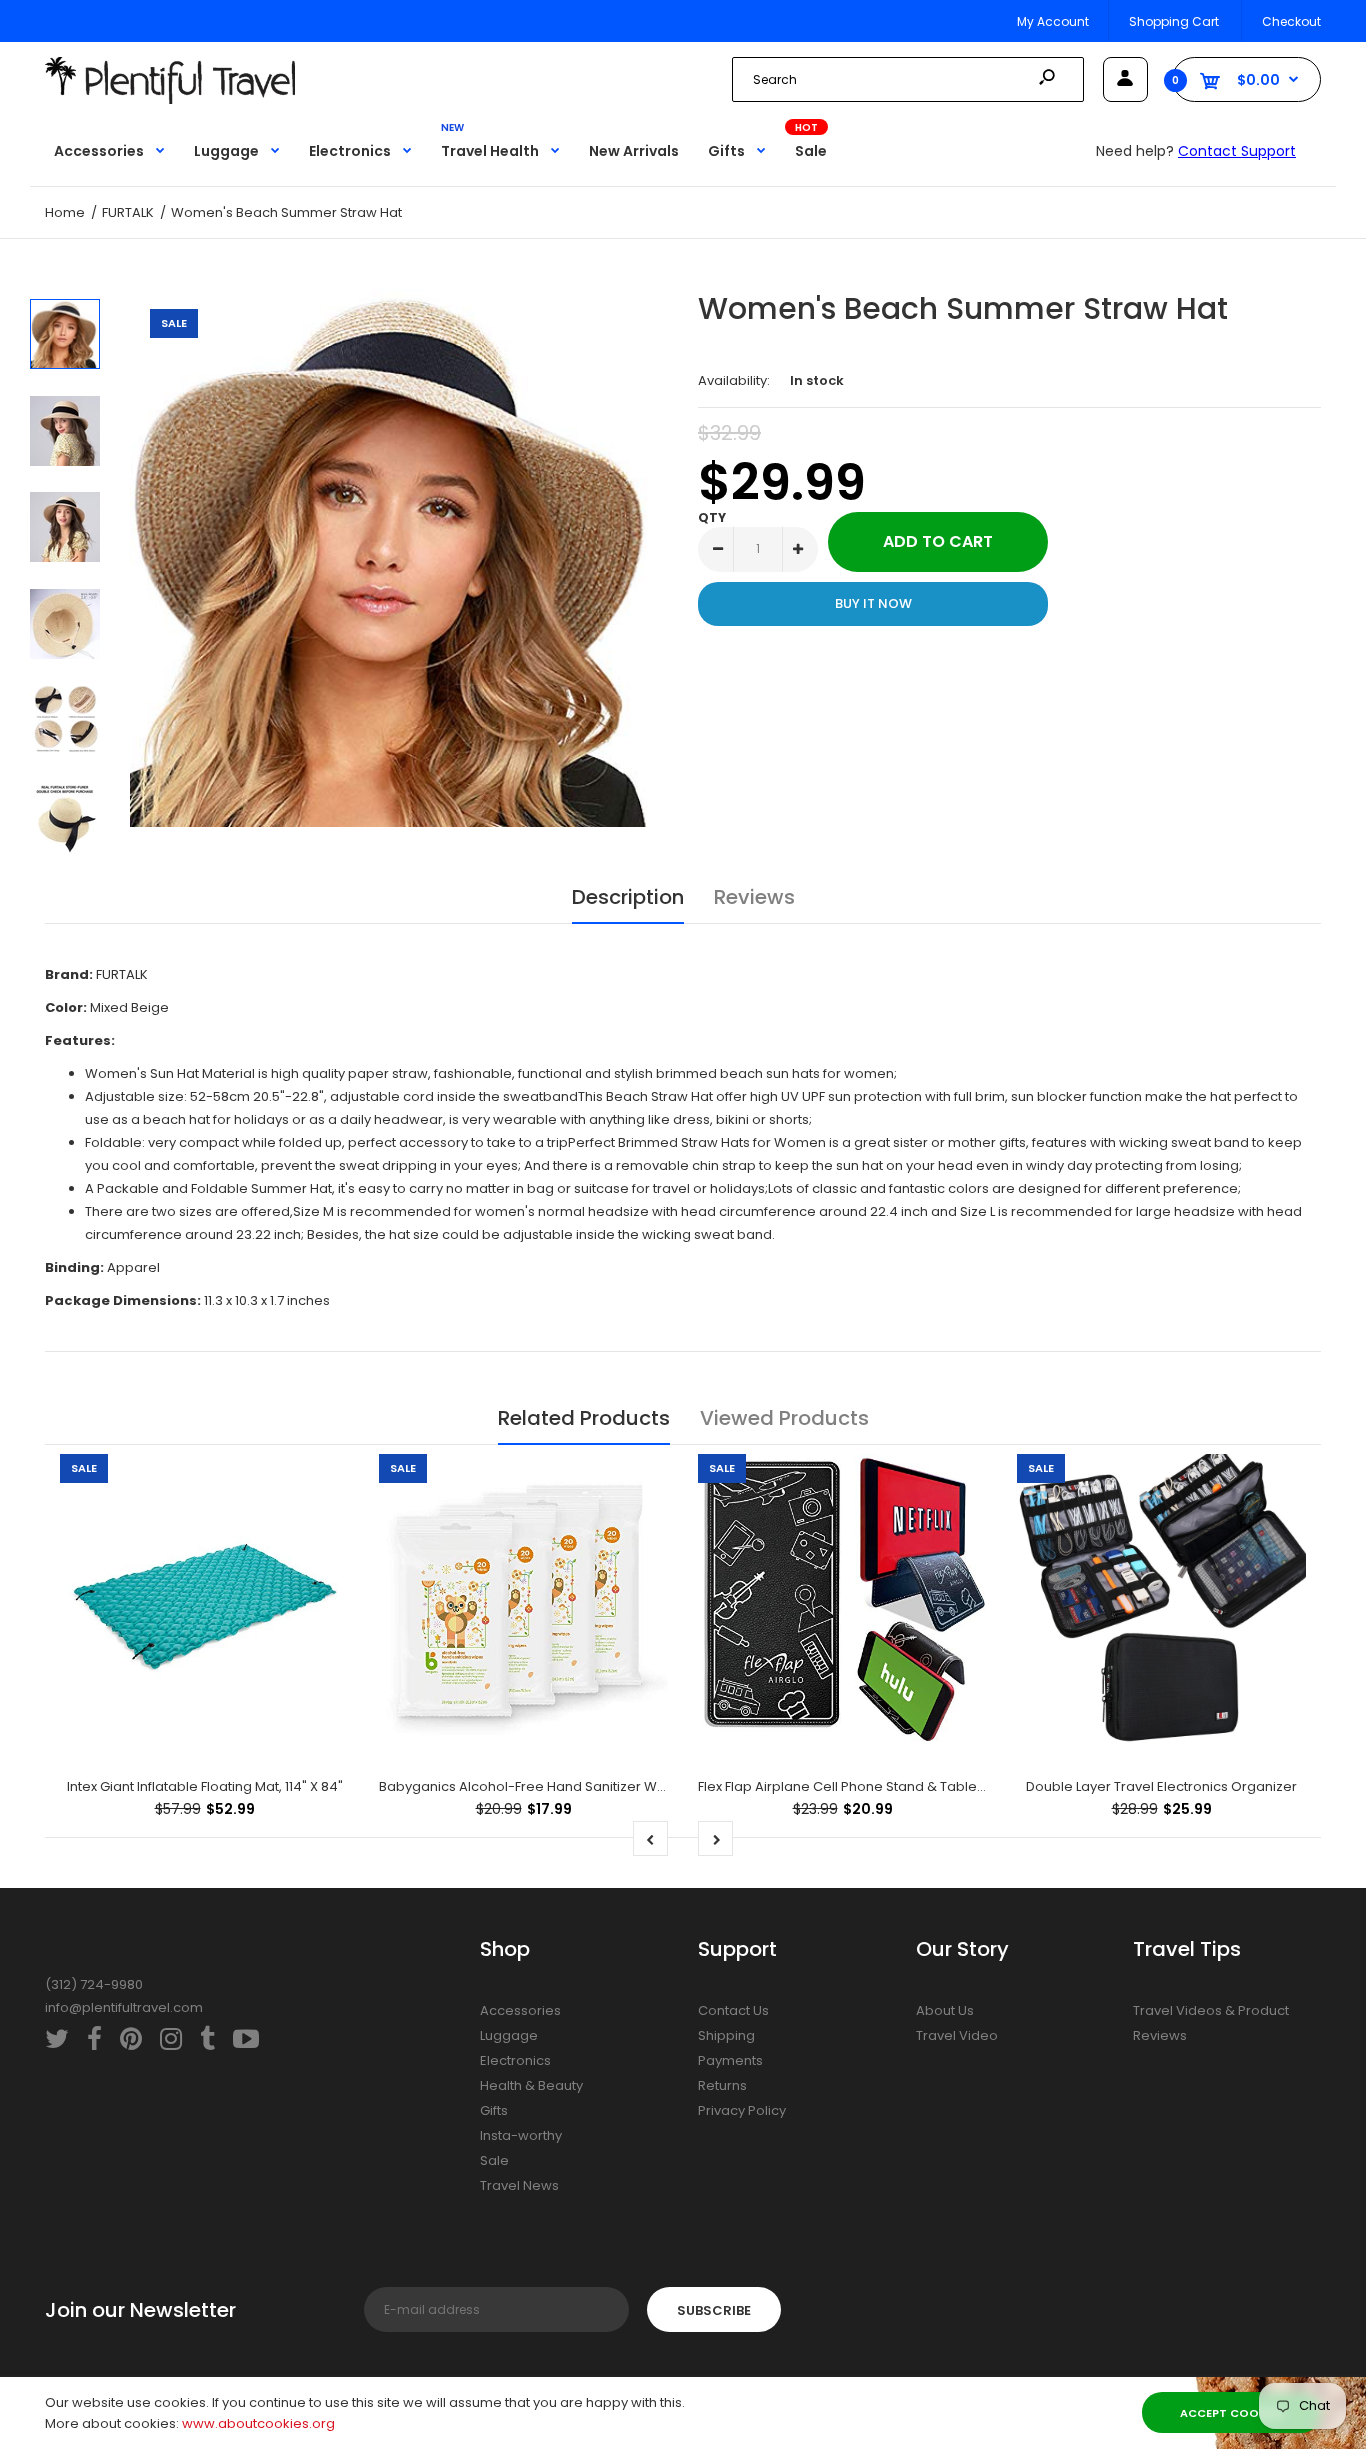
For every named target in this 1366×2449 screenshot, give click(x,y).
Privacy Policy (742, 2110)
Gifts (494, 2110)
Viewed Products (784, 1418)
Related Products (584, 1418)
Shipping (726, 2035)
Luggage (509, 2035)
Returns (722, 2085)
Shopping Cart (1174, 21)
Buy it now (873, 603)
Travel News (519, 2185)
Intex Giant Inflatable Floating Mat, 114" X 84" (205, 1786)
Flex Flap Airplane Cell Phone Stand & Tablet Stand (860, 1786)
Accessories (520, 2010)
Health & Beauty (531, 2085)
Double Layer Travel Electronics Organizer (1161, 1786)
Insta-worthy (521, 2135)
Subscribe (714, 2310)
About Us (945, 2010)
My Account (1053, 21)
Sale (494, 2160)
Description (628, 897)
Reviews (754, 897)
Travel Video (957, 2035)
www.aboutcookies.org (258, 2423)
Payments (730, 2060)
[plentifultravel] (170, 99)
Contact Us (733, 2010)
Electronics (515, 2060)
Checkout (1291, 21)
